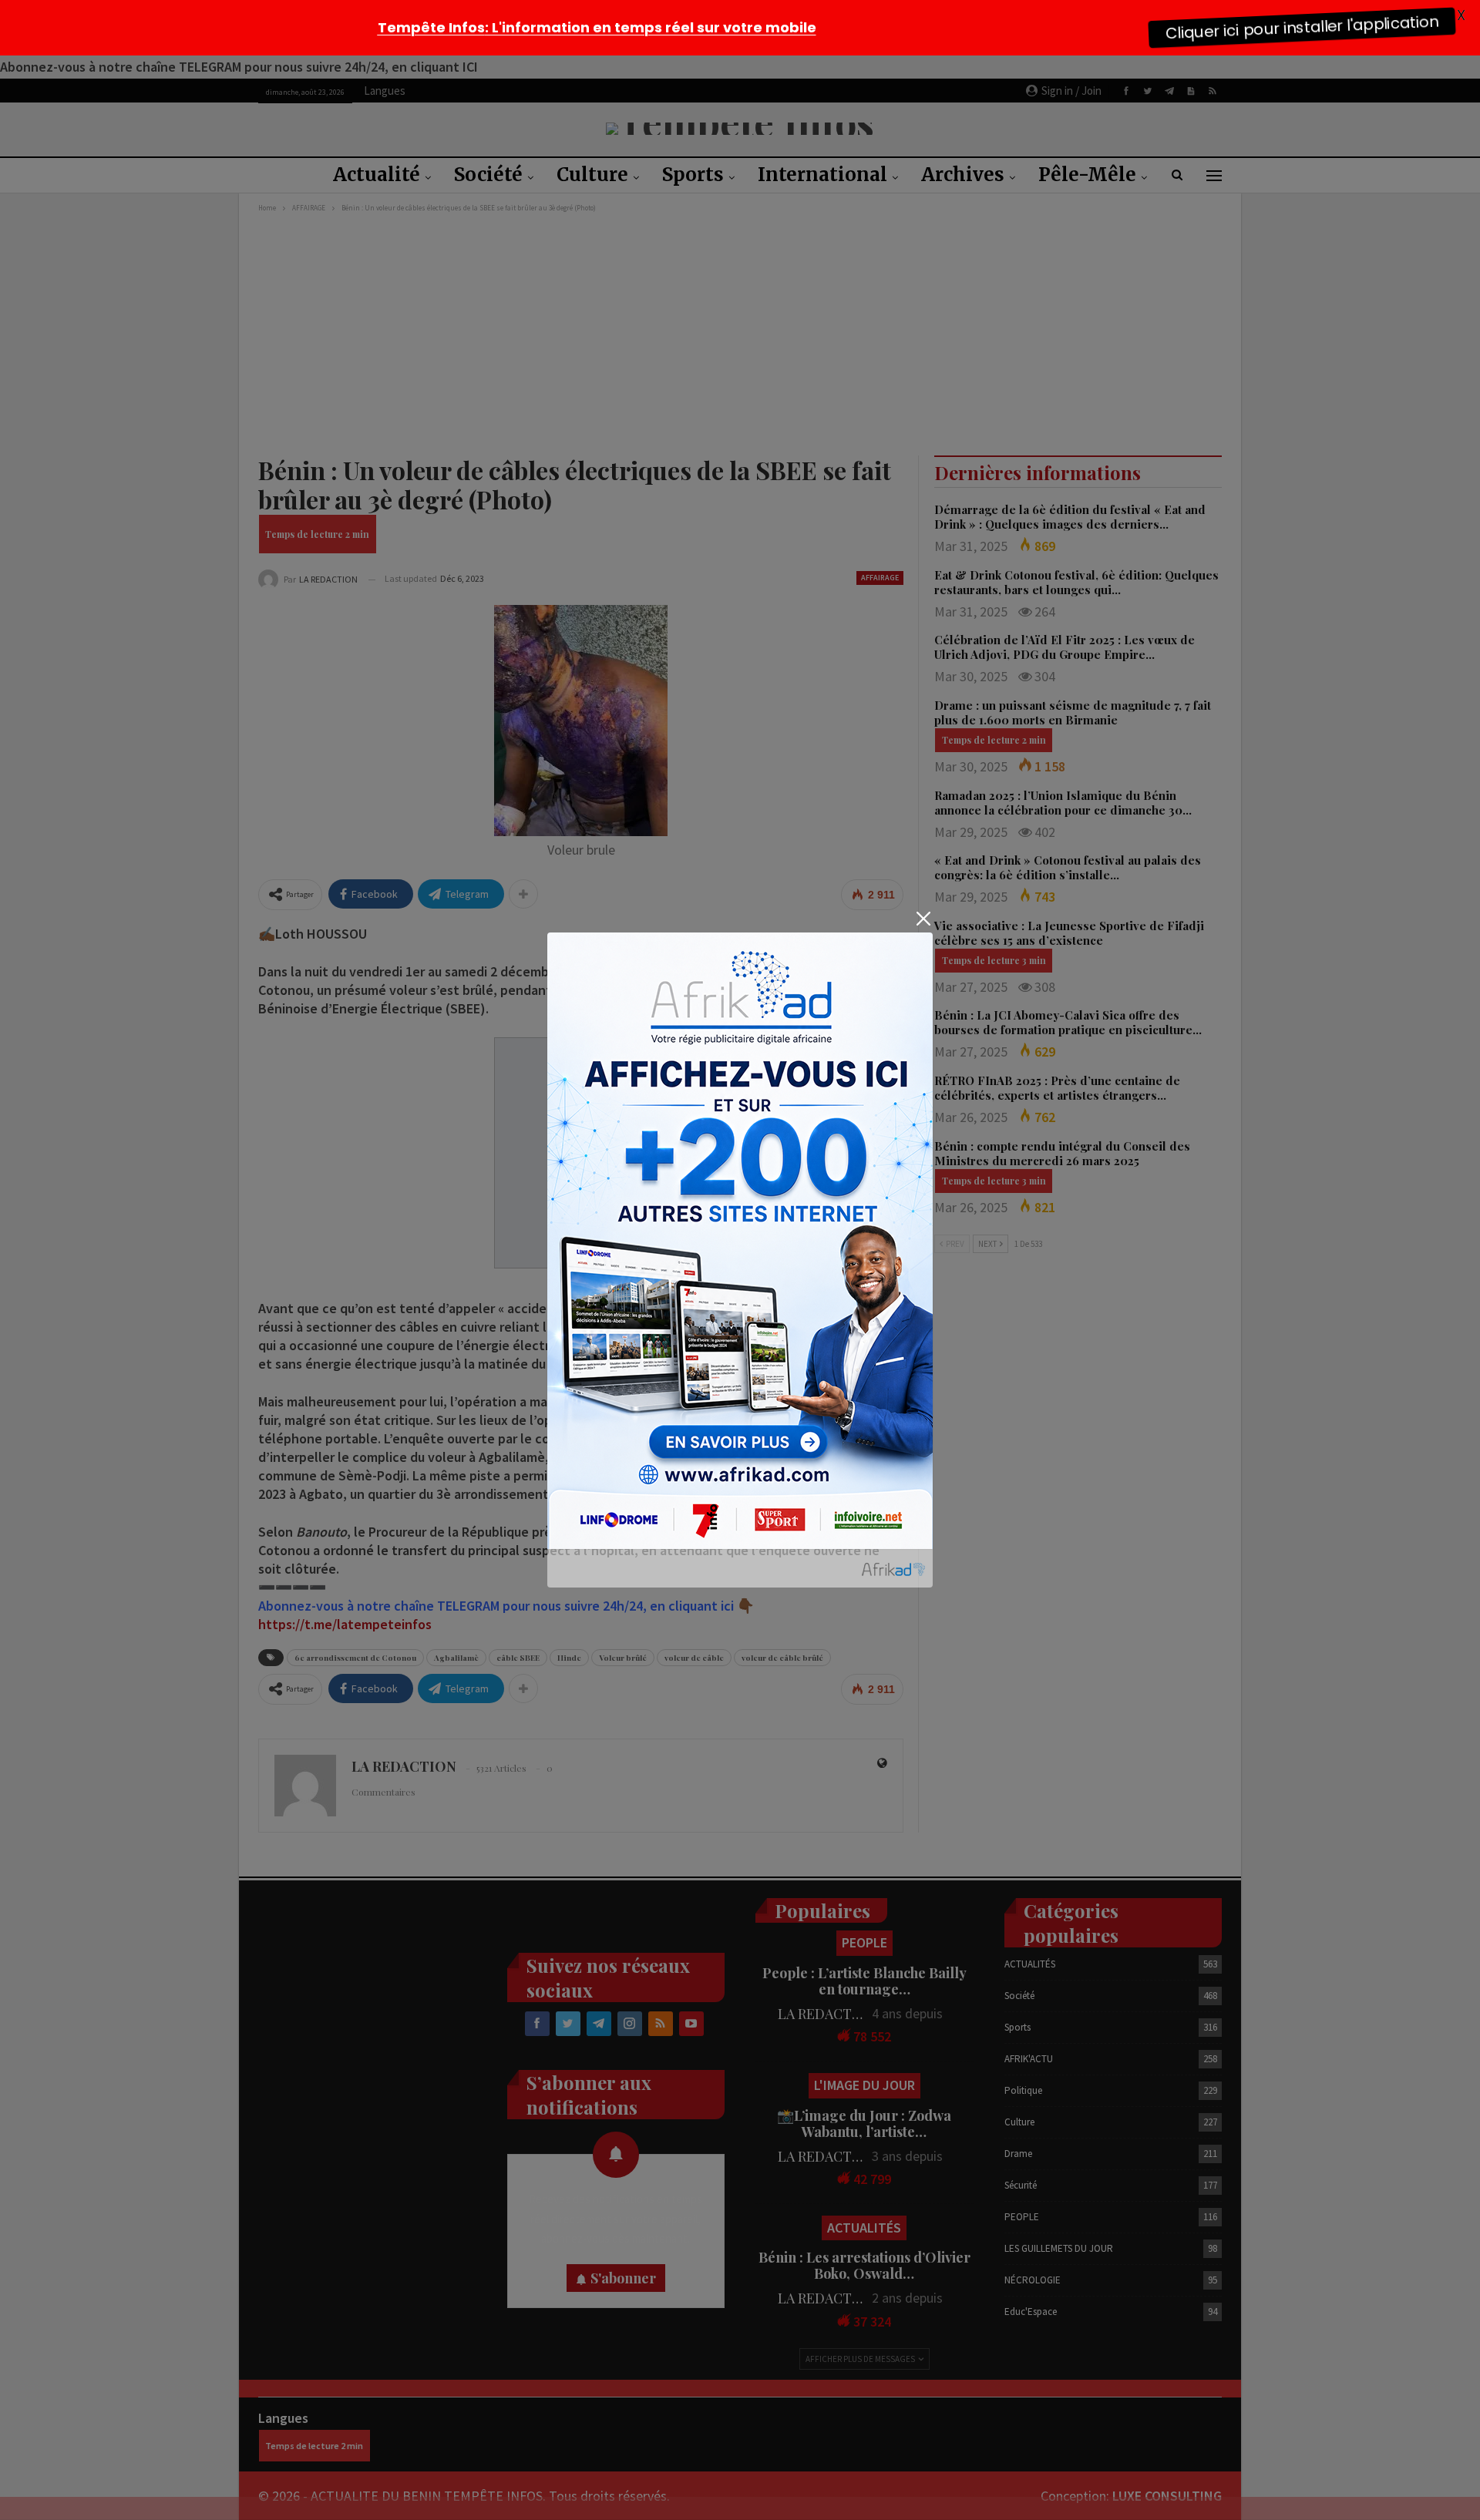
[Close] (923, 919)
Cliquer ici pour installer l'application (1302, 27)
